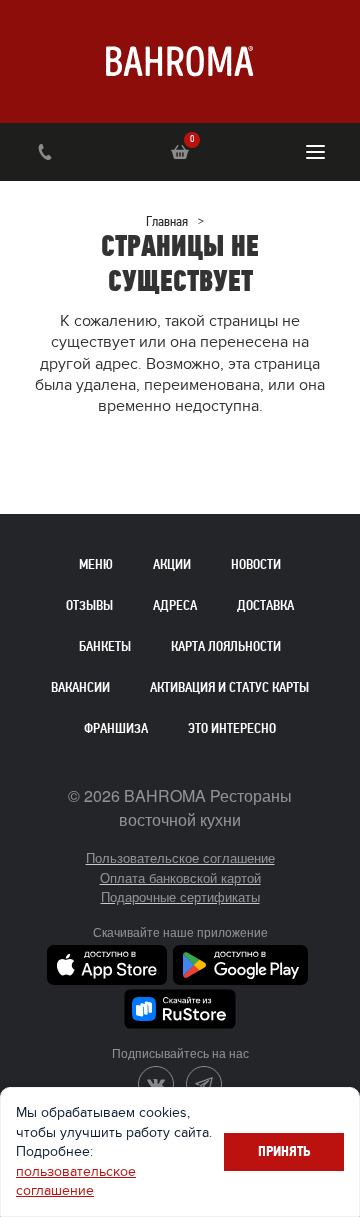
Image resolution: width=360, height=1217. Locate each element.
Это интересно (232, 728)
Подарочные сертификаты (180, 896)
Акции (172, 564)
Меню (96, 564)
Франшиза (116, 728)
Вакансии (80, 687)
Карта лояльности (226, 646)
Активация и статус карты (229, 687)
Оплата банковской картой (180, 877)
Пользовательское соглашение (180, 857)
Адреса (175, 605)
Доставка (265, 605)
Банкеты (105, 646)
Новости (256, 564)
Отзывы (89, 605)
